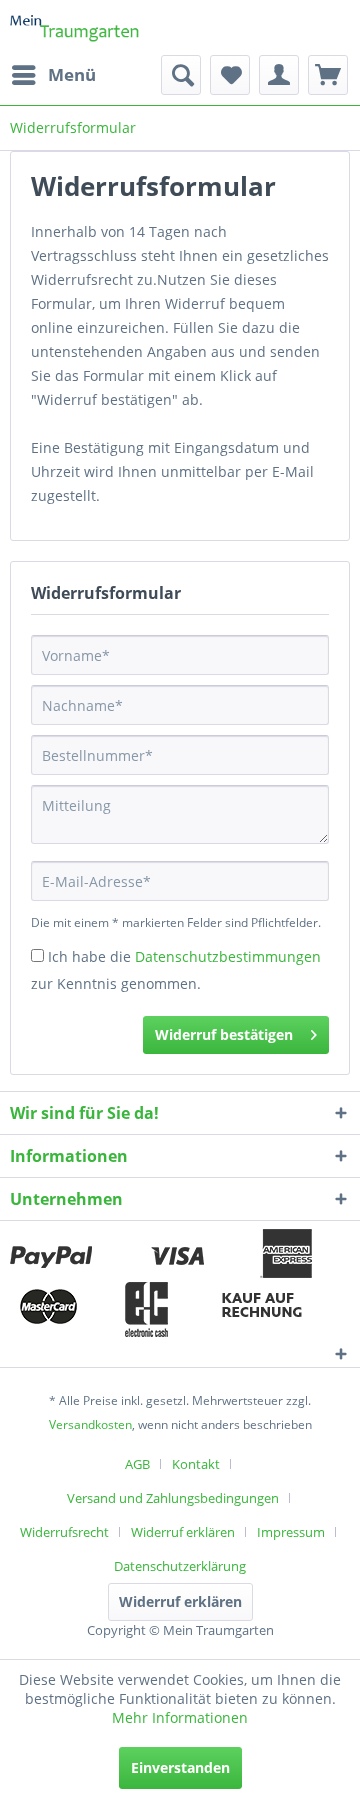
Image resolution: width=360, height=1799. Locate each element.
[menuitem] (53, 75)
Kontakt (196, 1464)
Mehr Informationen (180, 1717)
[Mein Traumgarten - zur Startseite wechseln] (75, 27)
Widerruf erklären (183, 1532)
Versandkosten (90, 1424)
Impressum (291, 1532)
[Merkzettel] (230, 75)
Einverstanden (180, 1767)
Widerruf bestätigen (224, 1034)
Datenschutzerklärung (180, 1566)
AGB (137, 1464)
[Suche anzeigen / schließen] (181, 75)
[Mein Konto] (279, 75)
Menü (72, 74)
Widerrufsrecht (64, 1532)
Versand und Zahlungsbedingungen (173, 1498)
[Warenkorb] (328, 75)
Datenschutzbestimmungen (228, 956)
